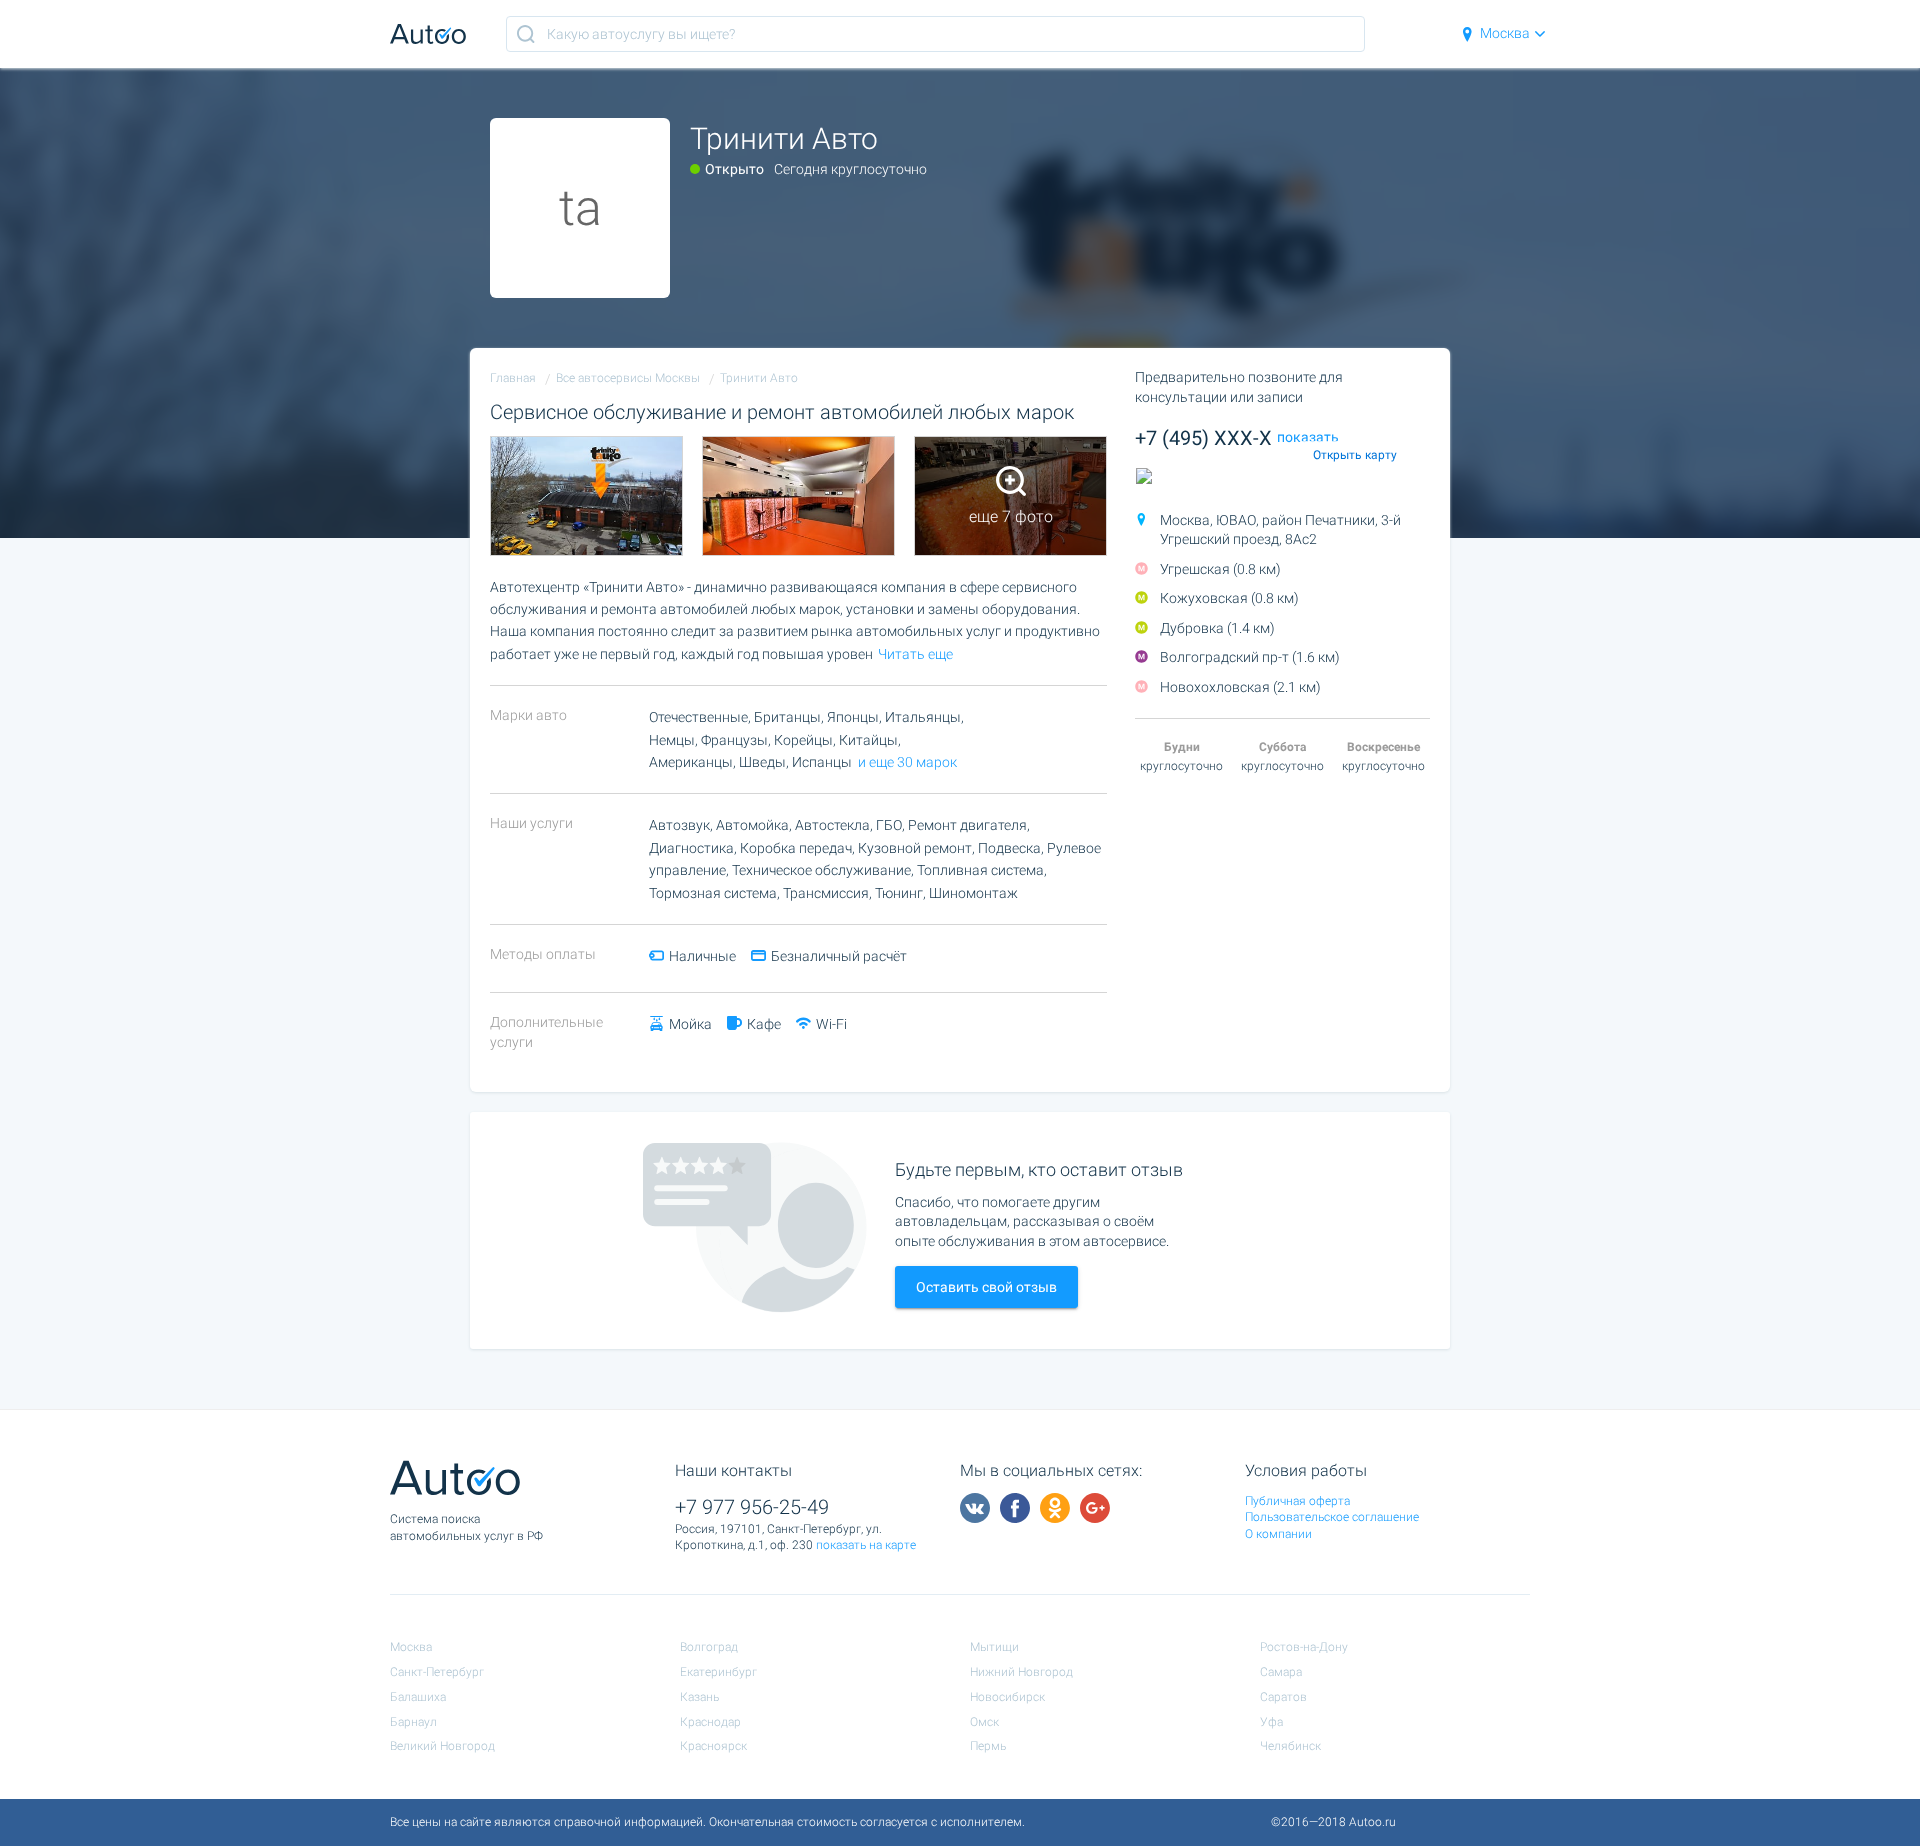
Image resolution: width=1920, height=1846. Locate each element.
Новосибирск (1007, 1697)
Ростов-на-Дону (1304, 1647)
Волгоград (709, 1647)
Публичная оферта (1297, 1501)
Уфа (1271, 1722)
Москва (1505, 33)
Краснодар (710, 1722)
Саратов (1283, 1697)
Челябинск (1290, 1746)
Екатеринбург (718, 1672)
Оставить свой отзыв (986, 1287)
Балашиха (418, 1697)
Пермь (988, 1746)
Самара (1281, 1672)
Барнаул (413, 1722)
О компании (1278, 1534)
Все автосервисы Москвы (628, 378)
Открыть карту (1355, 455)
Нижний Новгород (1021, 1672)
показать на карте (866, 1545)
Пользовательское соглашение (1332, 1517)
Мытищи (994, 1647)
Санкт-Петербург (437, 1672)
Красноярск (713, 1746)
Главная (513, 378)
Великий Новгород (442, 1746)
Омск (984, 1722)
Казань (699, 1697)
